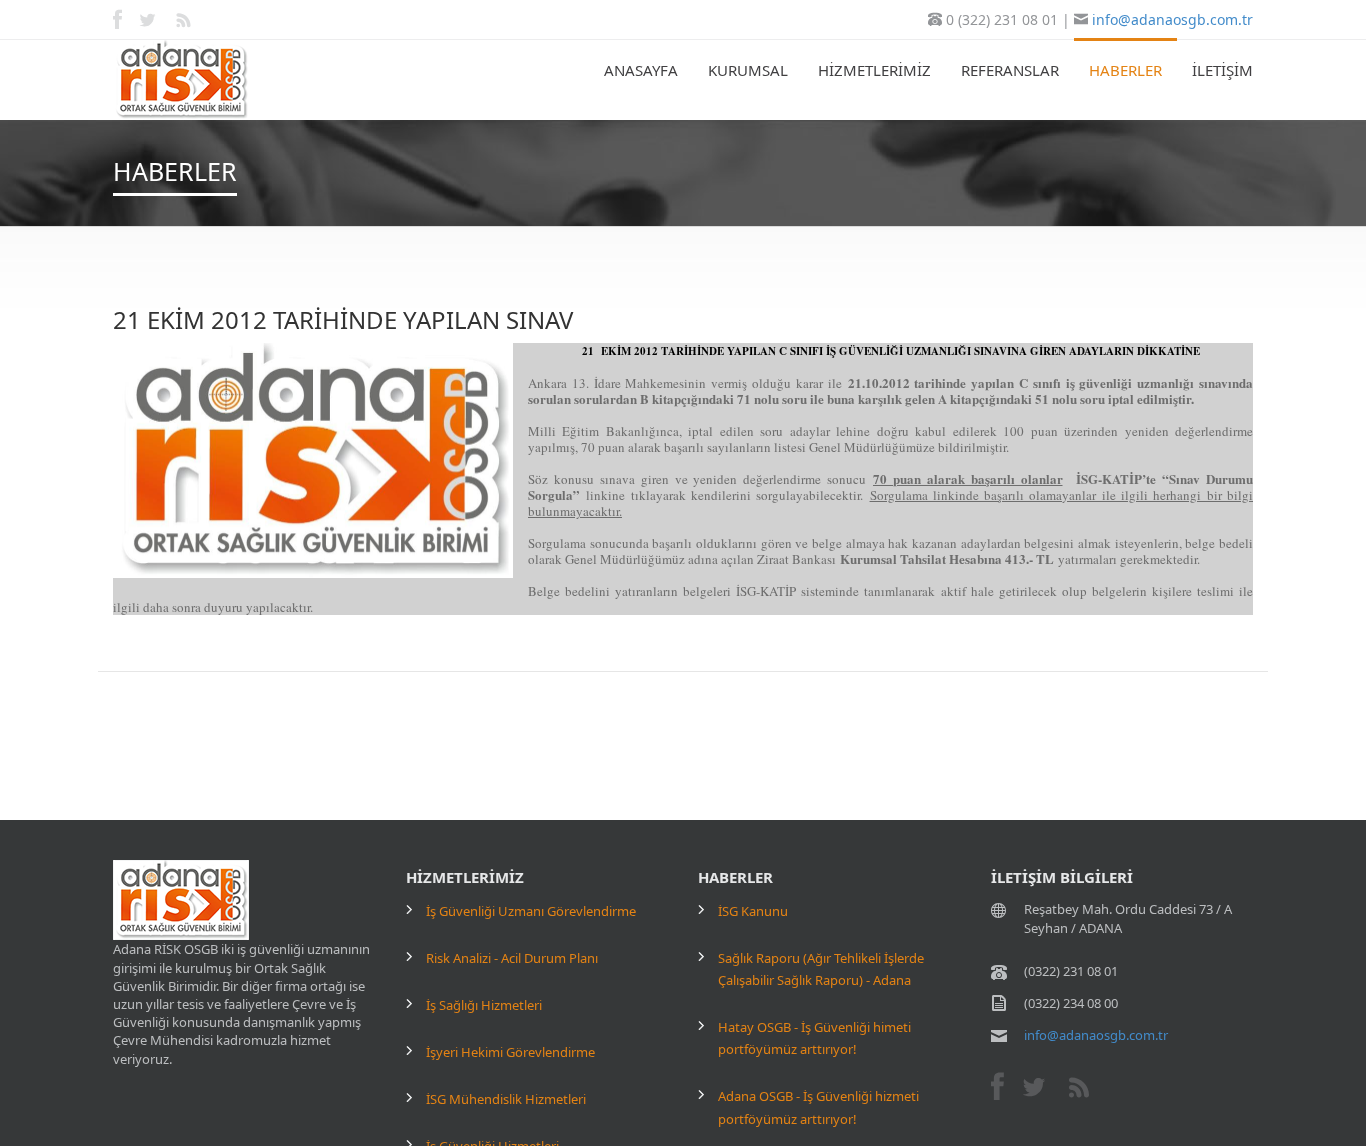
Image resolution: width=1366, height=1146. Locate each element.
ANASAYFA (641, 70)
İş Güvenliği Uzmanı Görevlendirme (531, 911)
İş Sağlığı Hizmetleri (484, 1005)
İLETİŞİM (1222, 70)
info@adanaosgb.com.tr (1172, 19)
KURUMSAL (748, 70)
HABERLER (1125, 70)
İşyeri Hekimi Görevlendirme (510, 1052)
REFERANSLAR (1010, 70)
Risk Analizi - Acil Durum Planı (512, 958)
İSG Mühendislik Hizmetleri (506, 1099)
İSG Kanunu (753, 911)
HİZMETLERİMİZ (874, 70)
